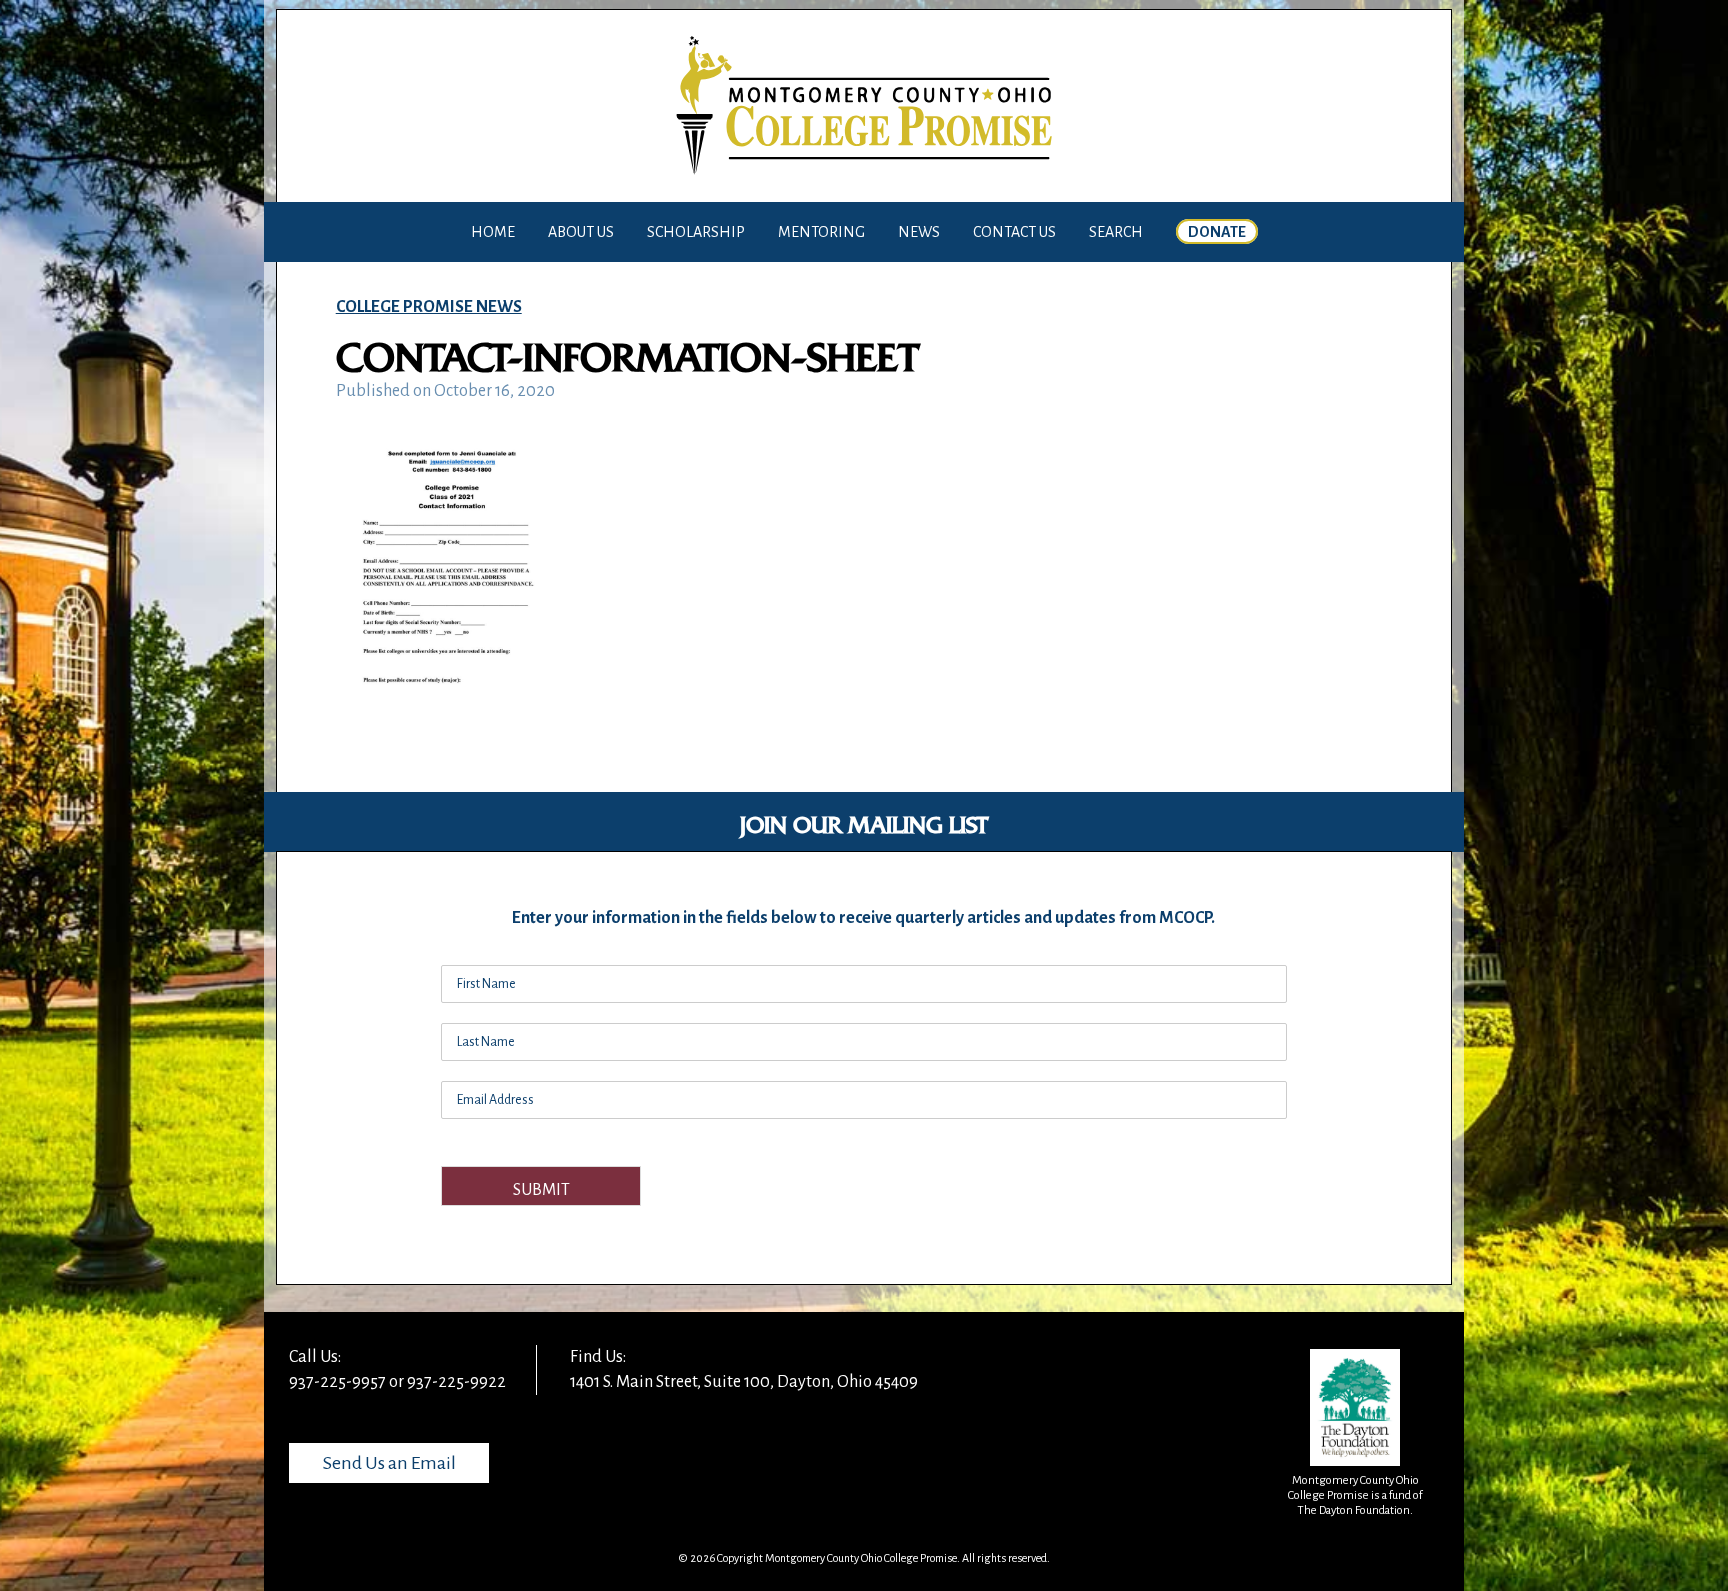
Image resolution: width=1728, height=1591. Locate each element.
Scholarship (696, 232)
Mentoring (821, 232)
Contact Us (1014, 232)
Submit (541, 1190)
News (919, 232)
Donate (1217, 232)
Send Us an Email (389, 1463)
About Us (581, 232)
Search (1116, 232)
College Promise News (429, 307)
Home (493, 232)
